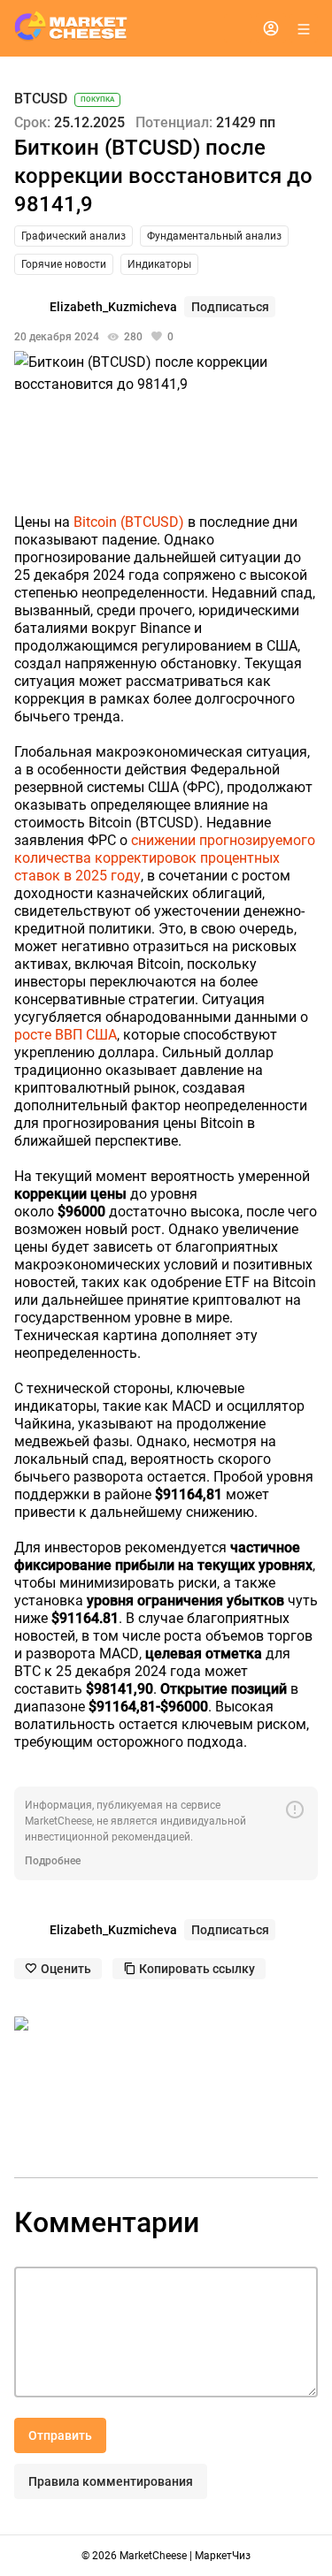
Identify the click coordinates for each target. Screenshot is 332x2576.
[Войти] (271, 28)
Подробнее (53, 1861)
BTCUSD (41, 99)
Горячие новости (64, 264)
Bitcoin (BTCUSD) (129, 522)
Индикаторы (159, 264)
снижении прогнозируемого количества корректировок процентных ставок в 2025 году (165, 858)
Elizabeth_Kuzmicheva (113, 307)
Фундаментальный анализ (214, 236)
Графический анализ (73, 236)
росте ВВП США (66, 1035)
